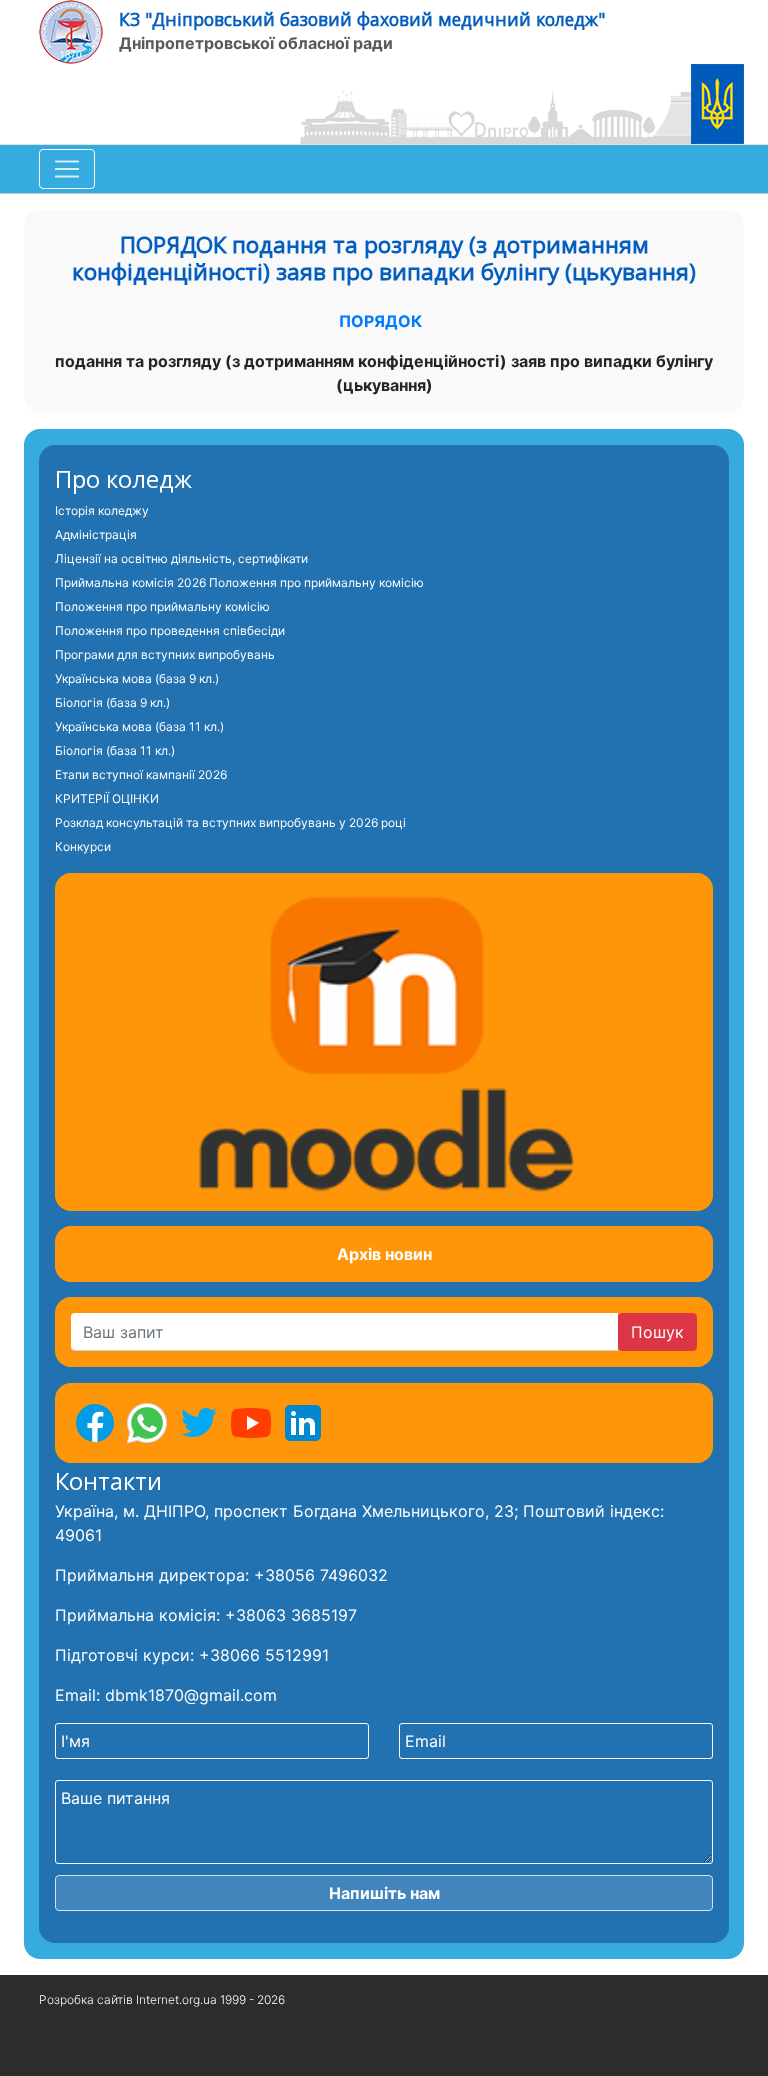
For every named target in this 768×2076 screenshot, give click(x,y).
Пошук (657, 1332)
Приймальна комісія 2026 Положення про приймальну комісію (239, 582)
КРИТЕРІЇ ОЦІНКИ (107, 798)
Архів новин (384, 1254)
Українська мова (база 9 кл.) (137, 678)
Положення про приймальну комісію (162, 606)
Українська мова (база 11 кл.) (139, 726)
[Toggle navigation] (67, 169)
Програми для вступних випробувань (165, 654)
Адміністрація (96, 534)
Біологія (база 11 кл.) (115, 750)
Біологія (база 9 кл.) (112, 702)
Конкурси (83, 846)
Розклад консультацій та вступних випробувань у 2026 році (230, 822)
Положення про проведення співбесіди (170, 630)
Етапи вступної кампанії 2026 (141, 774)
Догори (63, 2050)
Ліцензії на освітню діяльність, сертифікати (181, 558)
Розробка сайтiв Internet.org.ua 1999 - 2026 (162, 1999)
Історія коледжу (102, 510)
